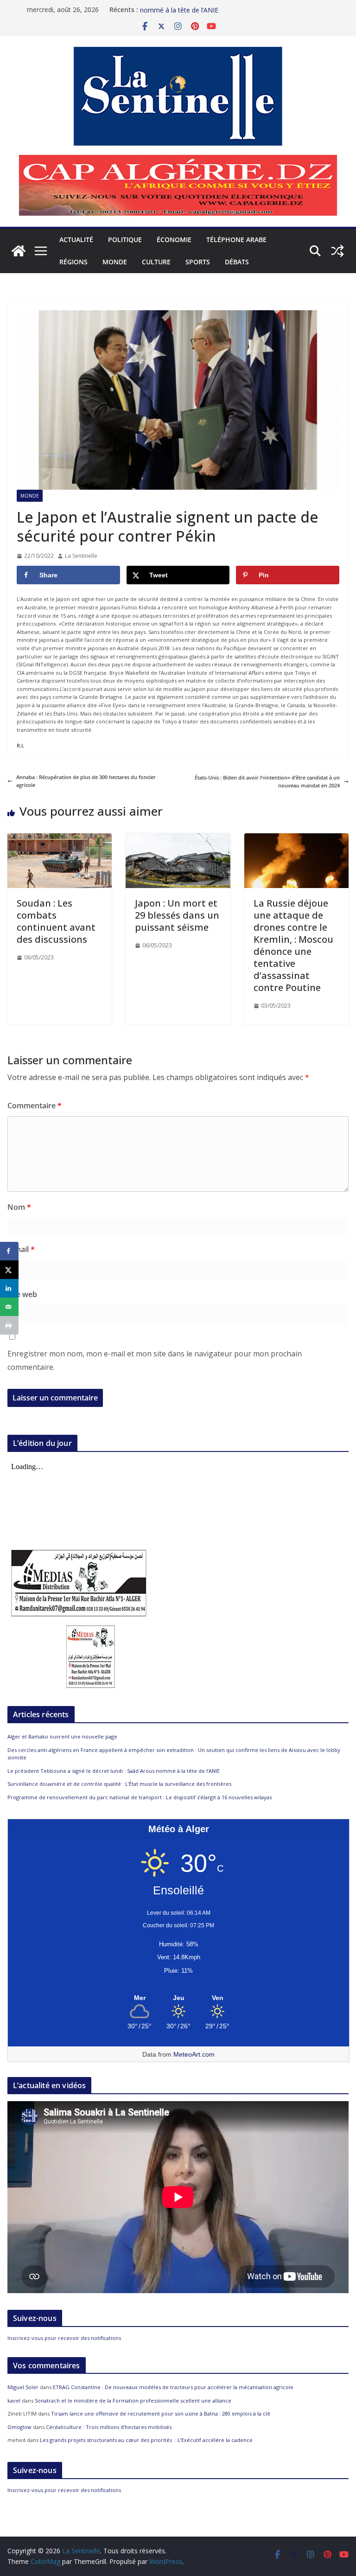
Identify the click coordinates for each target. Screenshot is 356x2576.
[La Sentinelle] (19, 251)
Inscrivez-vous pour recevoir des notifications (64, 2338)
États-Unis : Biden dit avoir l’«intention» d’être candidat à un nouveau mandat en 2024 (267, 782)
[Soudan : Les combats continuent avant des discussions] (60, 837)
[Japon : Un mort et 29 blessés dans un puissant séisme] (178, 837)
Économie (174, 240)
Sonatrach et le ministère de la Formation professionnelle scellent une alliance (133, 2400)
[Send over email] (9, 1307)
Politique (125, 240)
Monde (115, 262)
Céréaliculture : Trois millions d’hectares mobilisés (109, 2427)
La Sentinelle (81, 556)
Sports (198, 262)
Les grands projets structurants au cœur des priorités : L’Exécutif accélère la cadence (146, 2440)
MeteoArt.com (194, 2054)
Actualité (76, 240)
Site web (22, 1294)
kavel (14, 2400)
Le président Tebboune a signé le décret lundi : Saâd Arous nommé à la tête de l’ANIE (114, 1771)
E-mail (21, 1249)
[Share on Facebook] (9, 1251)
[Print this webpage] (9, 1325)
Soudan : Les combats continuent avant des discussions (56, 921)
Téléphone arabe (236, 240)
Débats (237, 262)
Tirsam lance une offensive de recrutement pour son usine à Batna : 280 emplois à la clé (161, 2413)
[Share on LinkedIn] (9, 1288)
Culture (156, 262)
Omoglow (19, 2427)
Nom (19, 1207)
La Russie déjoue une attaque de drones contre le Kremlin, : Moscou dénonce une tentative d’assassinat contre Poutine (293, 945)
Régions (73, 262)
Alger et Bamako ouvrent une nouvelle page (62, 1736)
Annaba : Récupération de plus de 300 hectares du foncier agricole (86, 781)
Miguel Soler (23, 2387)
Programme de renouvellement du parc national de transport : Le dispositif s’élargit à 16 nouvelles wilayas (140, 1797)
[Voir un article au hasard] (337, 251)
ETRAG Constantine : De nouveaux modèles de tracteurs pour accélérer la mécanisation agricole (173, 2387)
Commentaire (35, 1106)
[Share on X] (9, 1270)
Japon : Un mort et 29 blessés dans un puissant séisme (177, 915)
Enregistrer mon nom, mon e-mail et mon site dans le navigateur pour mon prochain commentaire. (155, 1360)
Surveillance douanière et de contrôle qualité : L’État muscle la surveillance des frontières (119, 1784)
